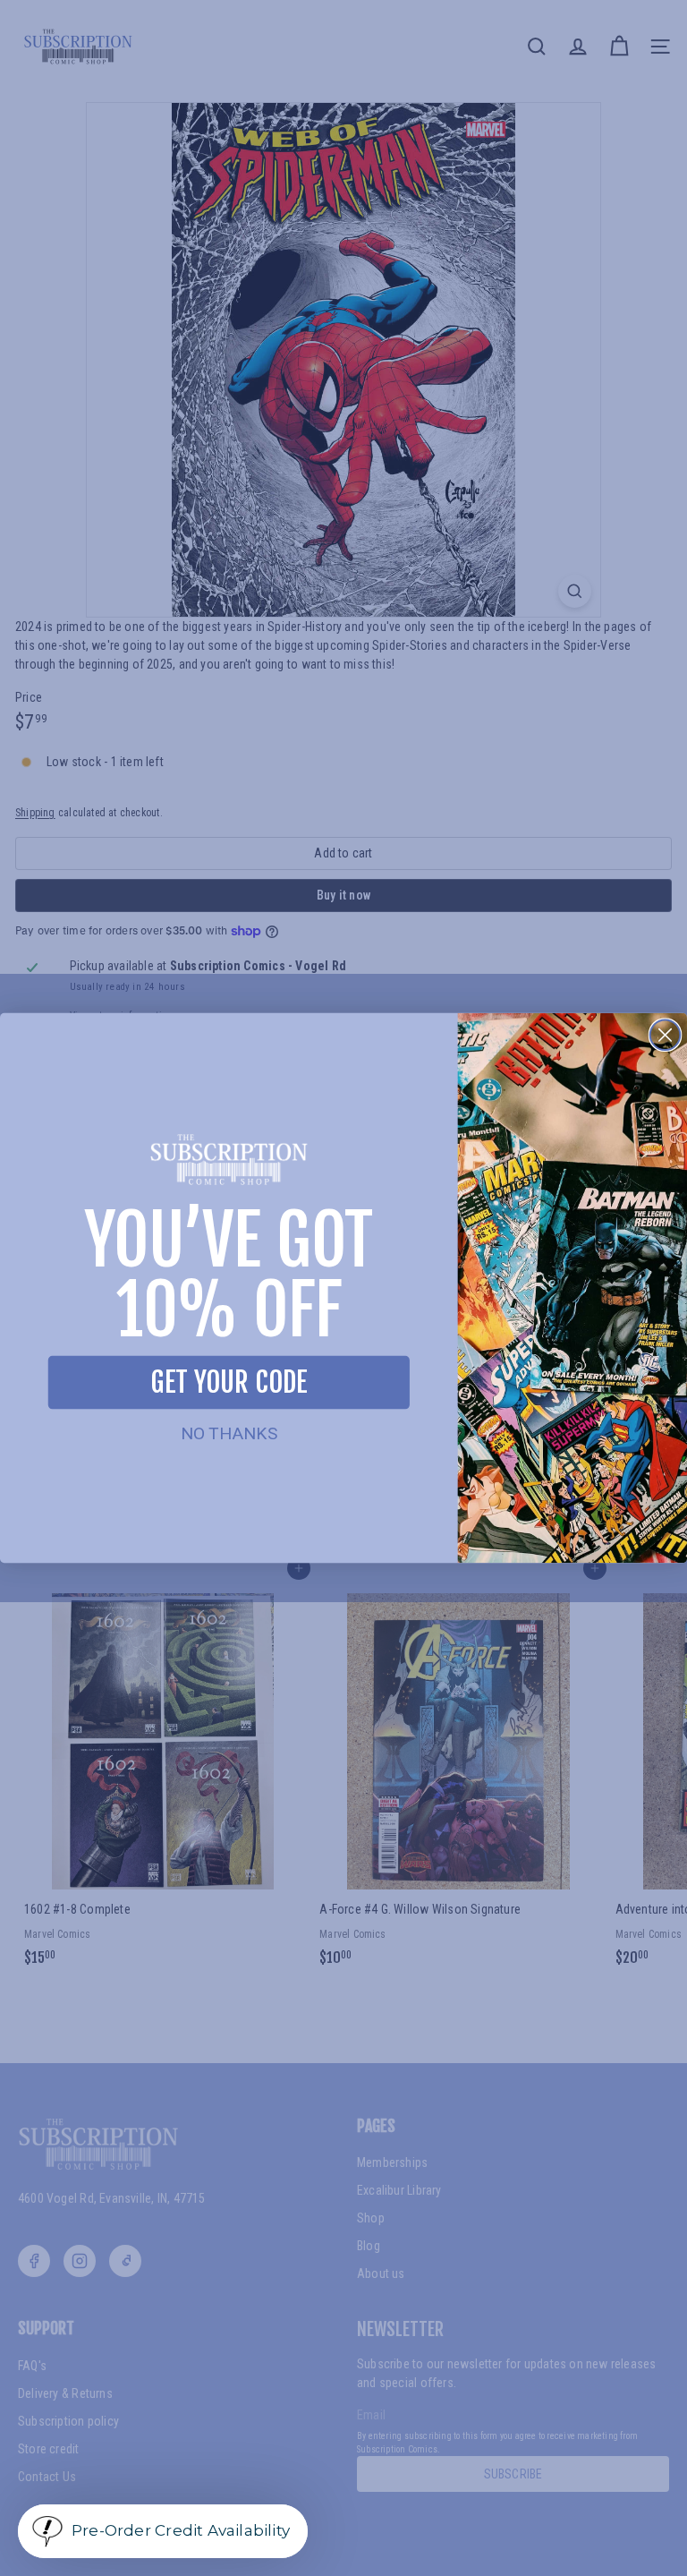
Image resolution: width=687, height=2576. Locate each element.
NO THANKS (229, 1433)
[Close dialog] (666, 1035)
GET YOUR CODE (229, 1382)
